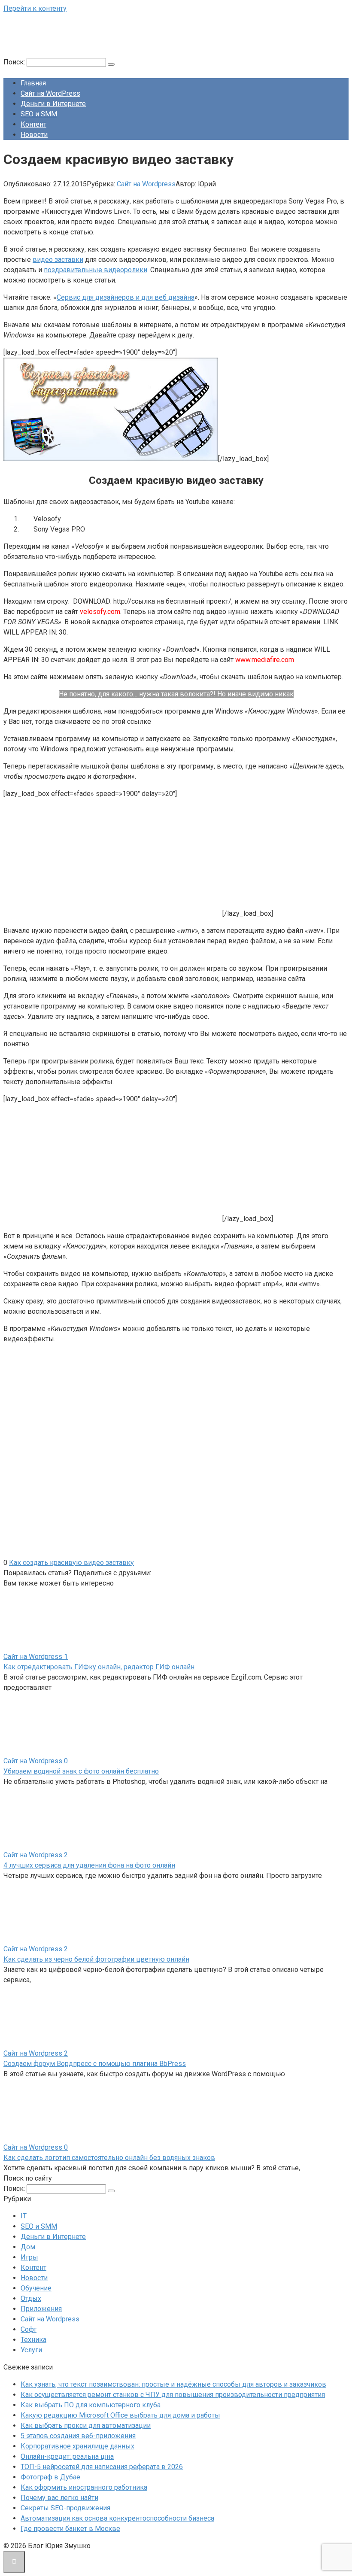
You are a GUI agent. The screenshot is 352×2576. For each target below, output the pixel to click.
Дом (28, 2247)
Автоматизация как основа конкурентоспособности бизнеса (117, 2518)
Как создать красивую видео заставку (71, 1563)
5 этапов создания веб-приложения (78, 2436)
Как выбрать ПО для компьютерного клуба (91, 2405)
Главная (33, 83)
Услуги (31, 2350)
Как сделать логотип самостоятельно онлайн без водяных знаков (109, 2158)
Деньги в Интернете (53, 104)
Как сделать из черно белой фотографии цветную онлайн (96, 1959)
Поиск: (15, 62)
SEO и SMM (39, 114)
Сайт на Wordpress (146, 184)
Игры (29, 2257)
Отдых (31, 2298)
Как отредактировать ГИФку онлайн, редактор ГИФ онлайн (99, 1667)
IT (24, 2216)
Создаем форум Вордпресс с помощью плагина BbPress (95, 2064)
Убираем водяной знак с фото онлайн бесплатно (81, 1771)
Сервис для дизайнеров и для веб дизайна (126, 297)
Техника (33, 2340)
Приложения (41, 2309)
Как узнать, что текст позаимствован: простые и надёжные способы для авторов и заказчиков (173, 2384)
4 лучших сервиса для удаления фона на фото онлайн (89, 1865)
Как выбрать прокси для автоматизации (86, 2426)
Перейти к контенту (35, 8)
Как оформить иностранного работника (84, 2487)
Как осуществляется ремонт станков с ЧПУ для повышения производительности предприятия (173, 2395)
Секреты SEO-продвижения (65, 2508)
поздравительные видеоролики (96, 270)
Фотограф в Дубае (50, 2477)
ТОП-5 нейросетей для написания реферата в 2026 (102, 2467)
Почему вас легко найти (59, 2498)
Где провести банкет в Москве (70, 2529)
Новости (34, 135)
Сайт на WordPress (50, 93)
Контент (33, 124)
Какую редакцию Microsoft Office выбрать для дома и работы (120, 2415)
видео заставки (58, 260)
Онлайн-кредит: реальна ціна (67, 2456)
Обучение (36, 2288)
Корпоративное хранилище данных (77, 2446)
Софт (29, 2329)
